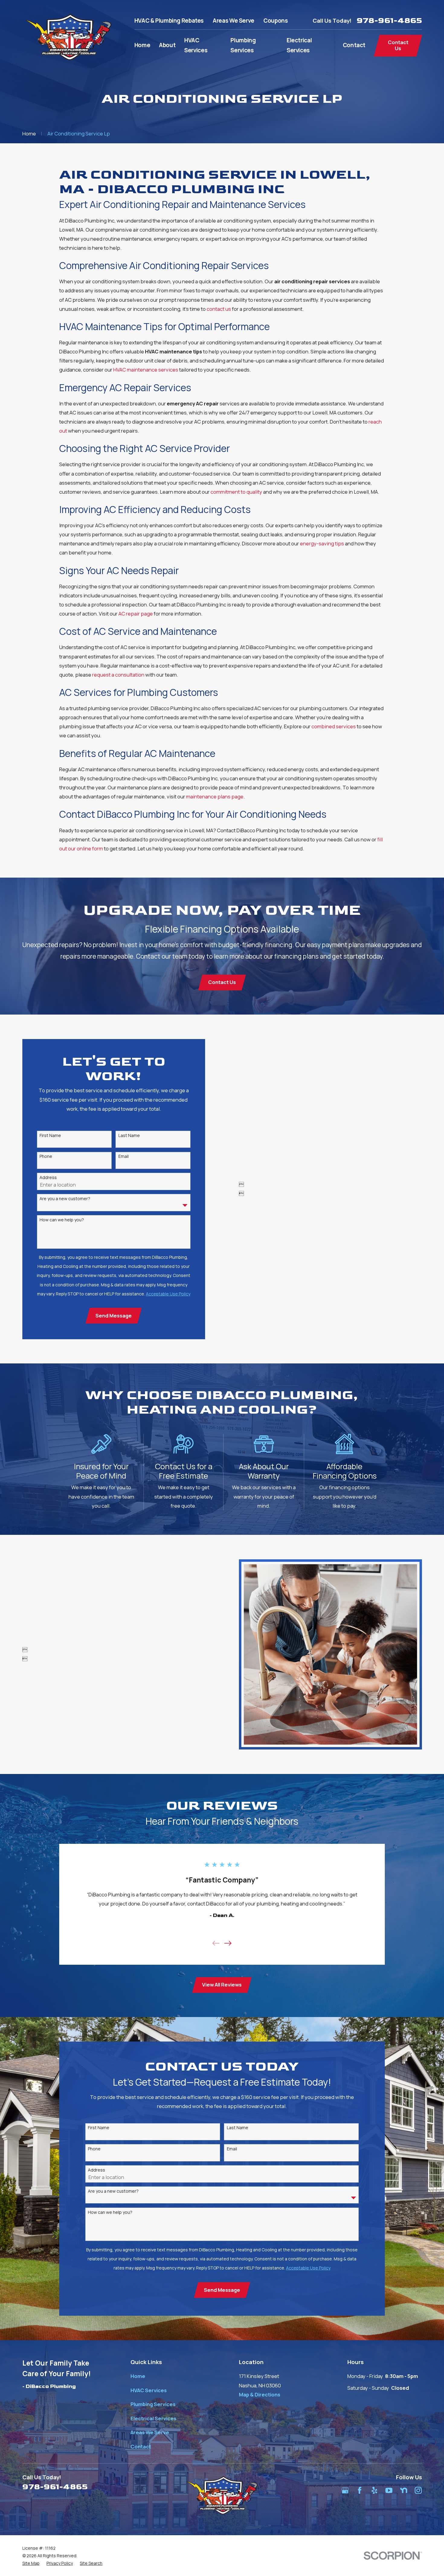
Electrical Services (153, 2418)
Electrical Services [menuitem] (299, 45)
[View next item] (228, 1943)
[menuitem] (31, 2563)
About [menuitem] (167, 45)
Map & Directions (260, 2394)
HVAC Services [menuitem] (196, 45)
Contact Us (398, 45)
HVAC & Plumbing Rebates (169, 21)
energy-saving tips (322, 543)
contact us (219, 309)
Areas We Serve (233, 21)
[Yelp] (374, 2490)
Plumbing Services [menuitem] (243, 45)
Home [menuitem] (142, 45)
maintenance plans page (215, 796)
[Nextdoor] (404, 2490)
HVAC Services (149, 2390)
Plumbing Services (153, 2404)
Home (138, 2376)
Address (48, 1178)
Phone (46, 1156)
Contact (141, 2446)
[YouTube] (389, 2490)
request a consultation (118, 675)
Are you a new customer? (65, 1199)
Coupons (275, 21)
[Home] (69, 37)
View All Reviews (222, 1985)
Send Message (114, 1316)
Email (124, 1156)
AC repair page (136, 614)
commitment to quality (236, 492)
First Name (50, 1136)
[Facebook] (360, 2490)
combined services (334, 726)
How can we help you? (62, 1220)
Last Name (129, 1136)
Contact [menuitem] (354, 45)
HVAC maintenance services (146, 370)
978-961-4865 (389, 21)
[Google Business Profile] (345, 2490)
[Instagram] (418, 2490)
